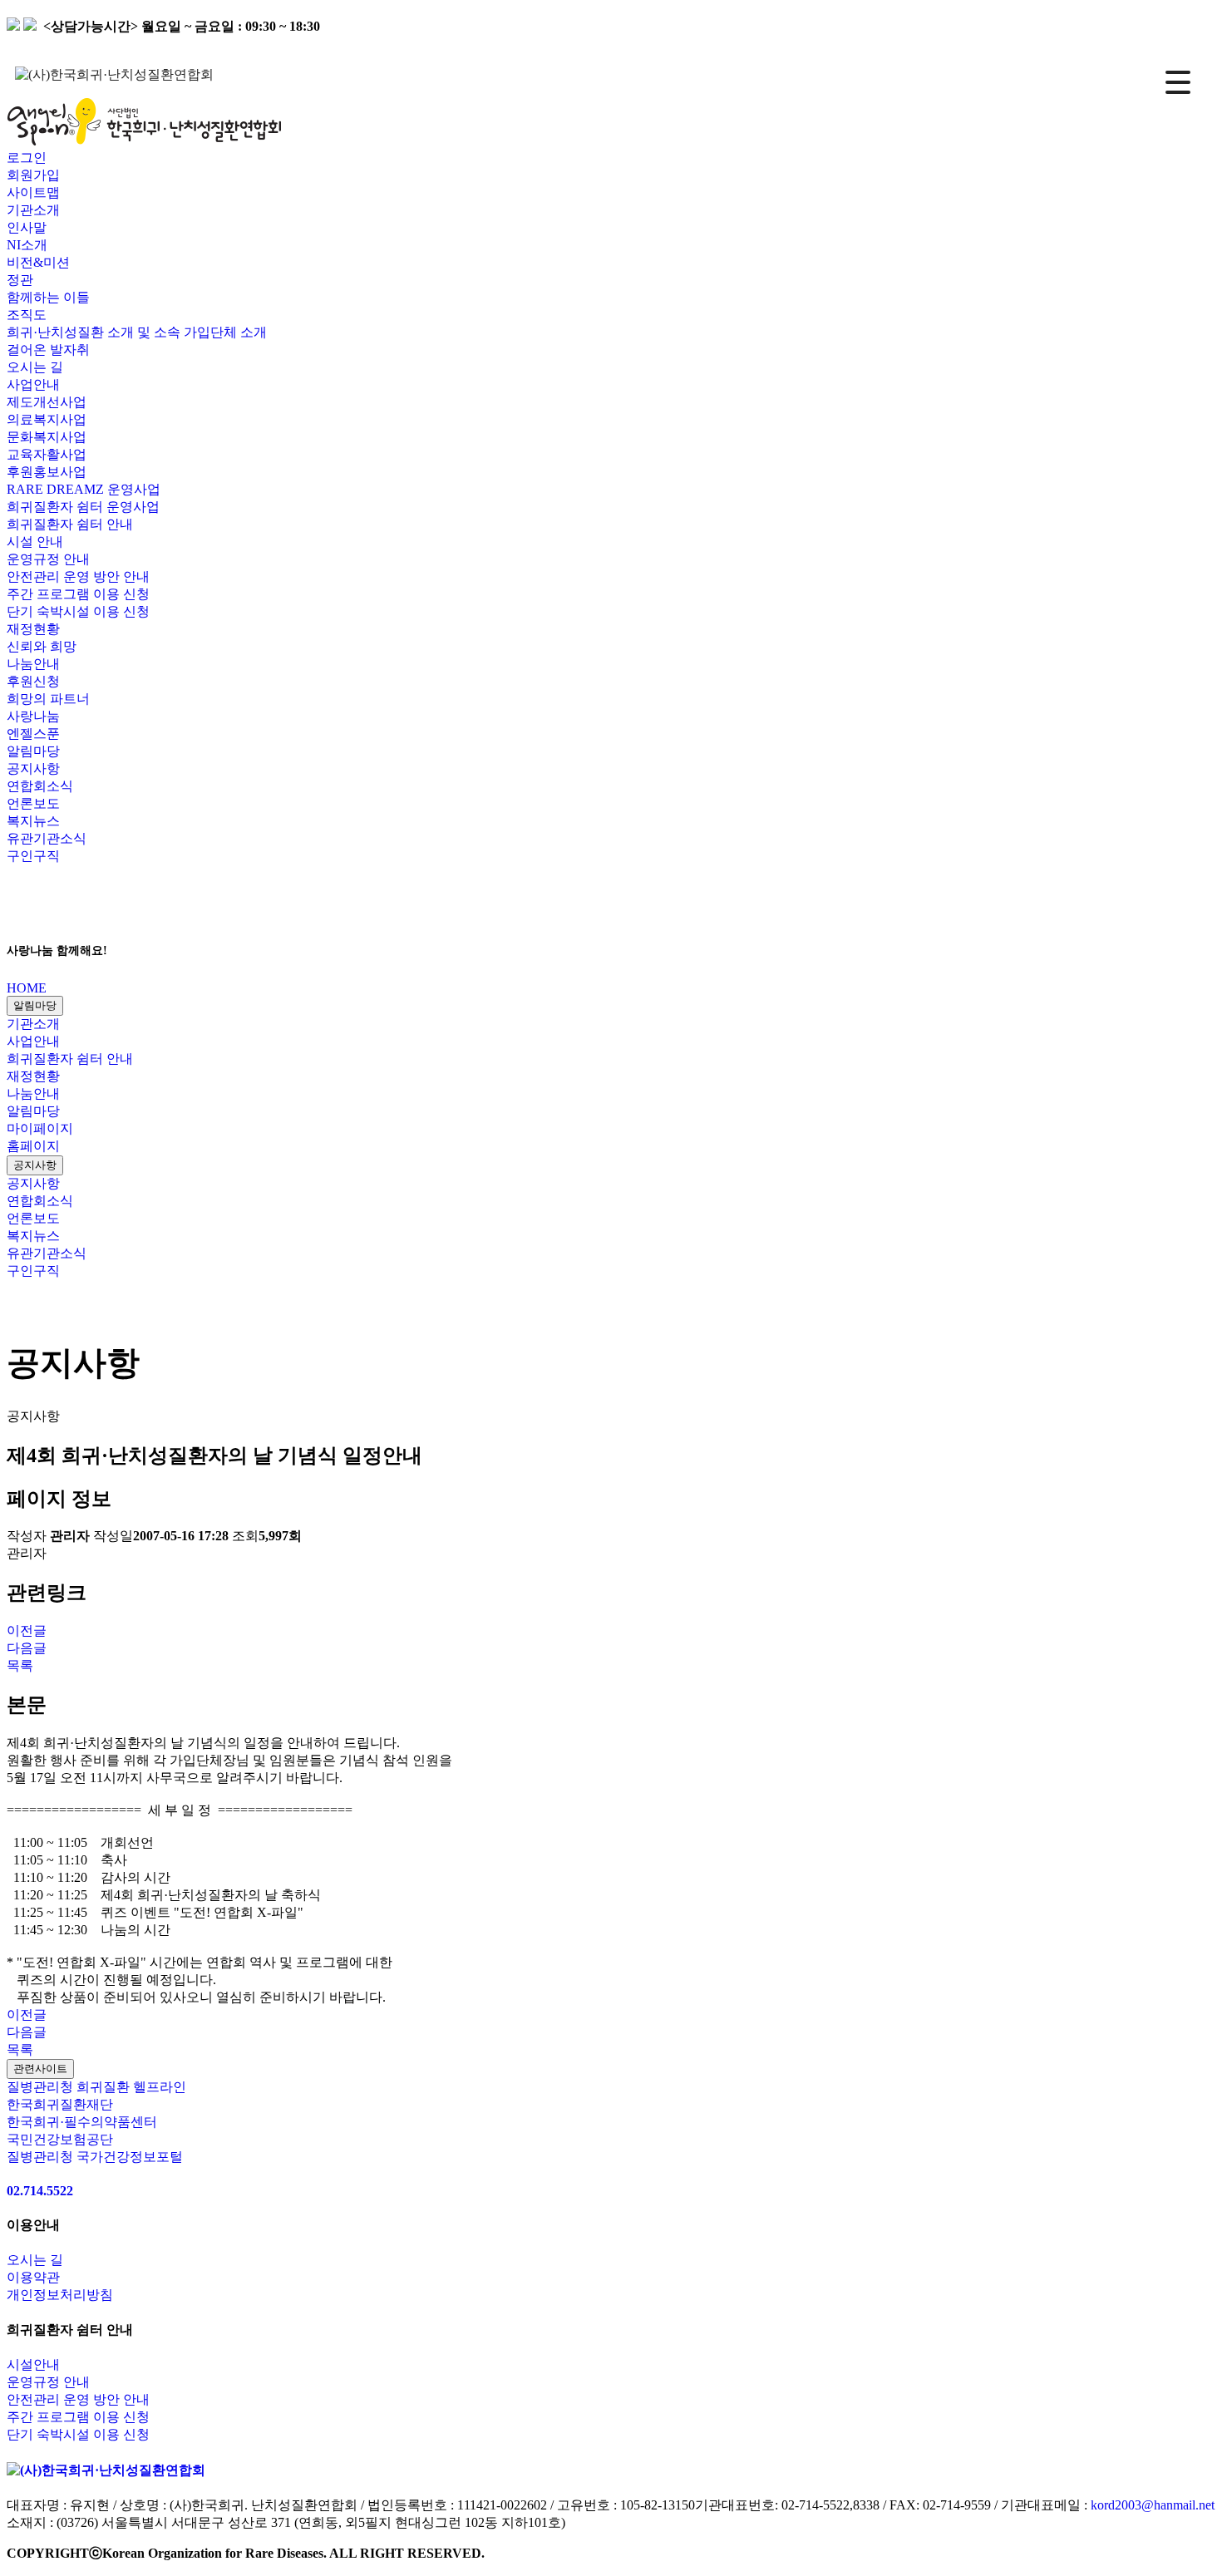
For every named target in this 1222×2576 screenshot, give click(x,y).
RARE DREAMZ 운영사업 (84, 489)
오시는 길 (35, 367)
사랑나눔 (33, 716)
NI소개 (27, 245)
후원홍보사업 (47, 472)
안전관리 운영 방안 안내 (78, 576)
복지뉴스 (33, 821)
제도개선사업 (47, 402)
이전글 (27, 1630)
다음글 (27, 1648)
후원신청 (33, 681)
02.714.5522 (40, 2191)
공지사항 (33, 768)
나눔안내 (33, 1093)
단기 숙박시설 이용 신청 (78, 611)
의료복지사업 (47, 419)
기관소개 (33, 1024)
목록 (20, 1665)
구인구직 (33, 856)
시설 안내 (35, 542)
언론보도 (33, 803)
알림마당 (35, 1005)
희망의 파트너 (48, 699)
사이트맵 (33, 192)
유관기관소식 (47, 838)
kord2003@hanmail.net (1153, 2505)
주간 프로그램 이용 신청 (78, 594)
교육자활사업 (47, 454)
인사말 (27, 227)
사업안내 (33, 1041)
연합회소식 (40, 786)
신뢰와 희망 (42, 646)
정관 (20, 280)
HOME (27, 988)
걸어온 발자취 (48, 350)
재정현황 (33, 1076)
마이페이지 (40, 1128)
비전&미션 (38, 262)
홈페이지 (33, 1146)
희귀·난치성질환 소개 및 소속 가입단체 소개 (137, 332)
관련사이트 (40, 2069)
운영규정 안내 (48, 559)
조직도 (27, 315)
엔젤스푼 (33, 734)
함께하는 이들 (48, 297)
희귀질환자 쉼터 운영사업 (83, 507)
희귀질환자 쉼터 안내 (70, 1059)
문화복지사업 (47, 437)
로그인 (27, 158)
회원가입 (33, 175)
